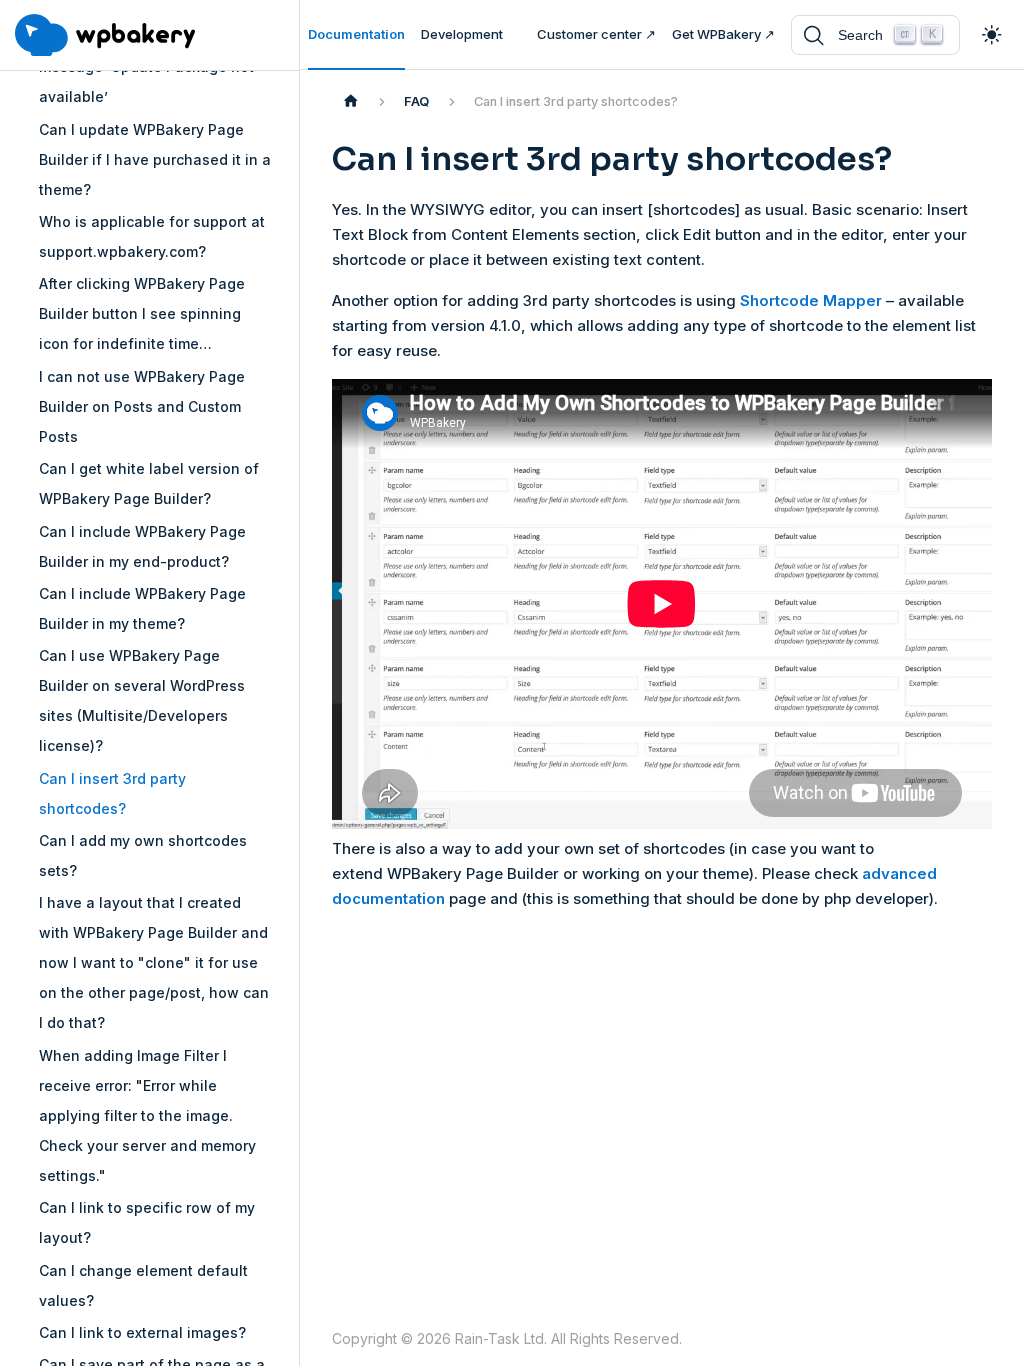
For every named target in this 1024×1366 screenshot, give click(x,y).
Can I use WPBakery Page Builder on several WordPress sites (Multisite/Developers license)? (142, 700)
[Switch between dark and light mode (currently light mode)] (992, 35)
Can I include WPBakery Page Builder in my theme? (142, 608)
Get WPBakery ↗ (723, 34)
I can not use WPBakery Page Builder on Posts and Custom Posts (142, 406)
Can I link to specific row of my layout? (147, 1222)
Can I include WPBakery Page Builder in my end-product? (142, 546)
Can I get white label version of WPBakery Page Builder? (149, 483)
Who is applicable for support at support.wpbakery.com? (152, 236)
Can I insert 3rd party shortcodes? (112, 793)
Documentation (356, 34)
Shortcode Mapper (811, 300)
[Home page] (351, 102)
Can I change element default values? (143, 1285)
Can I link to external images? (142, 1332)
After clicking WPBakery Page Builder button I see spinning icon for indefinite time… (142, 313)
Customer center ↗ (596, 34)
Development (462, 34)
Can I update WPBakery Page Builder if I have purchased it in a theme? (155, 159)
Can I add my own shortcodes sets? (143, 855)
